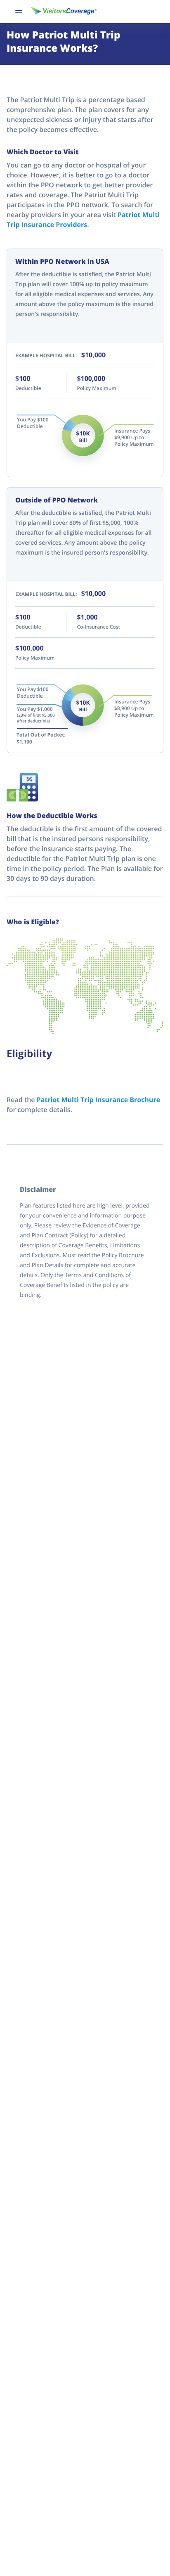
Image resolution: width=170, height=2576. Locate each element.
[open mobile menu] (19, 12)
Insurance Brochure (98, 1100)
